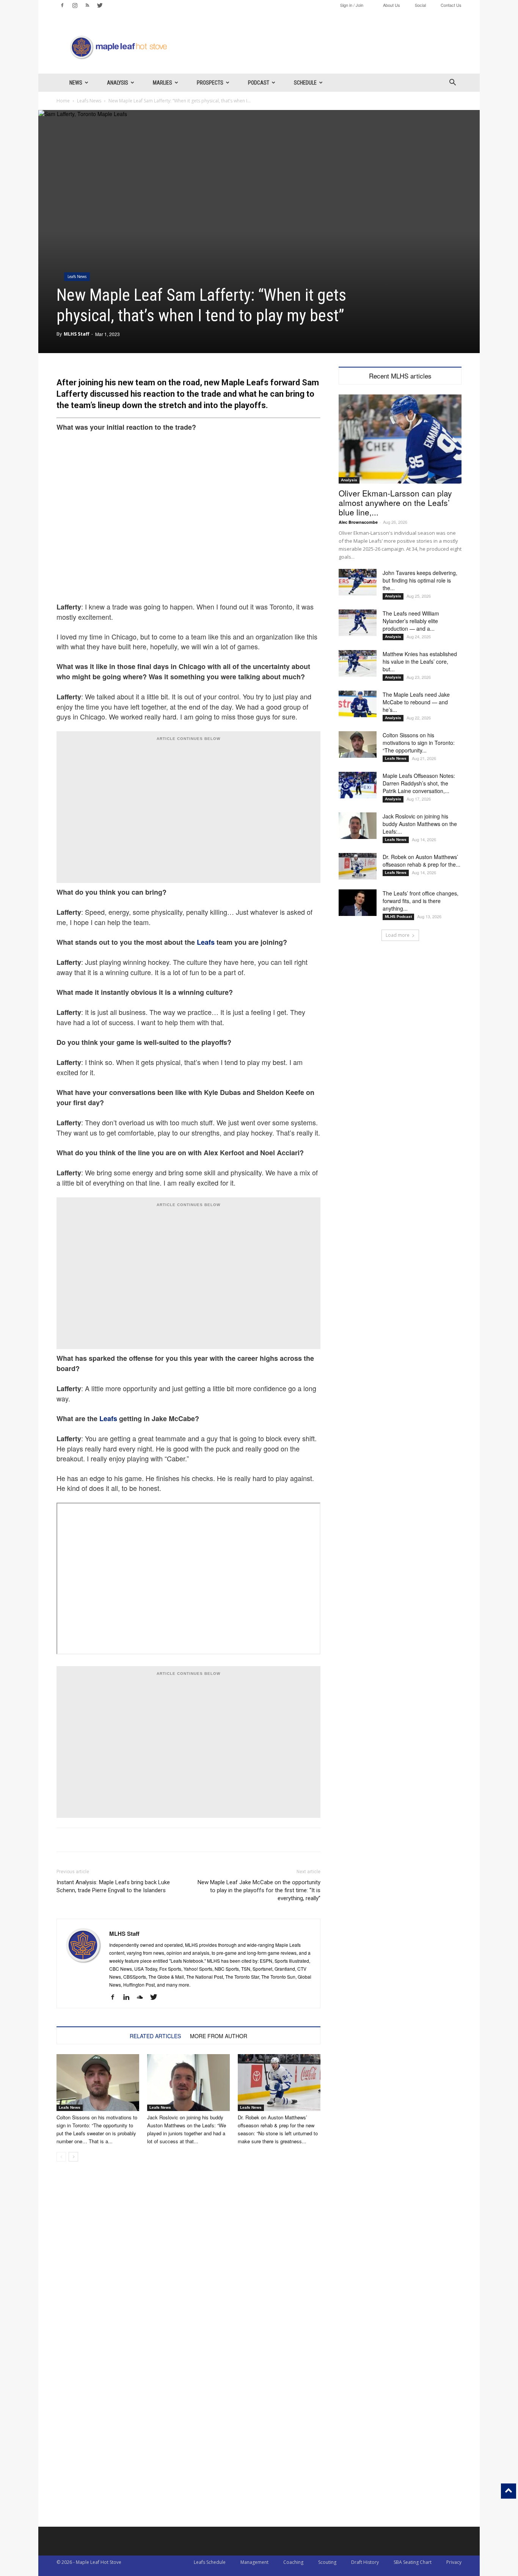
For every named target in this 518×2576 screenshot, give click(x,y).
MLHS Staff (76, 334)
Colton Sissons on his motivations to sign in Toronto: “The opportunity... (419, 743)
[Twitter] (100, 5)
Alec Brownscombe (358, 522)
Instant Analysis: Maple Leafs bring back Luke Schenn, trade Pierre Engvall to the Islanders (113, 1886)
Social (420, 5)
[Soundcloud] (143, 1997)
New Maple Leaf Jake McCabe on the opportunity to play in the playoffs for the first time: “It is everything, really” (259, 1890)
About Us (392, 5)
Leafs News (89, 101)
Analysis (118, 83)
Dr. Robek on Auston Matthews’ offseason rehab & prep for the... (421, 861)
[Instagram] (75, 5)
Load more (398, 935)
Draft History (365, 2562)
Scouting (327, 2562)
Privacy (454, 2562)
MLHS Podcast (398, 917)
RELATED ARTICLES (155, 2036)
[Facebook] (62, 5)
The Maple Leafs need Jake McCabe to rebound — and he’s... (416, 702)
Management (254, 2562)
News (76, 83)
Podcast (259, 83)
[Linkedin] (129, 1997)
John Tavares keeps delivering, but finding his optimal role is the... (420, 580)
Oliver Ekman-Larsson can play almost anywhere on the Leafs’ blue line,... (395, 503)
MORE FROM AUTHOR (219, 2036)
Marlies (162, 83)
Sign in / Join (352, 5)
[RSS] (87, 5)
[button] (452, 83)
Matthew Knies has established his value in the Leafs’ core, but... (420, 661)
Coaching (293, 2562)
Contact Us (451, 5)
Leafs (206, 942)
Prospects (210, 83)
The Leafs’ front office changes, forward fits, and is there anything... (421, 901)
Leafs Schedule (210, 2562)
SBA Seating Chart (413, 2562)
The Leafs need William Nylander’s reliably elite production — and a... (411, 621)
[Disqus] (188, 2430)
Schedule (305, 83)
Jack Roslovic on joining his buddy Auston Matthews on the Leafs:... (420, 824)
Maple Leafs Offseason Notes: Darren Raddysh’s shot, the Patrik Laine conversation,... (419, 783)
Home (63, 101)
